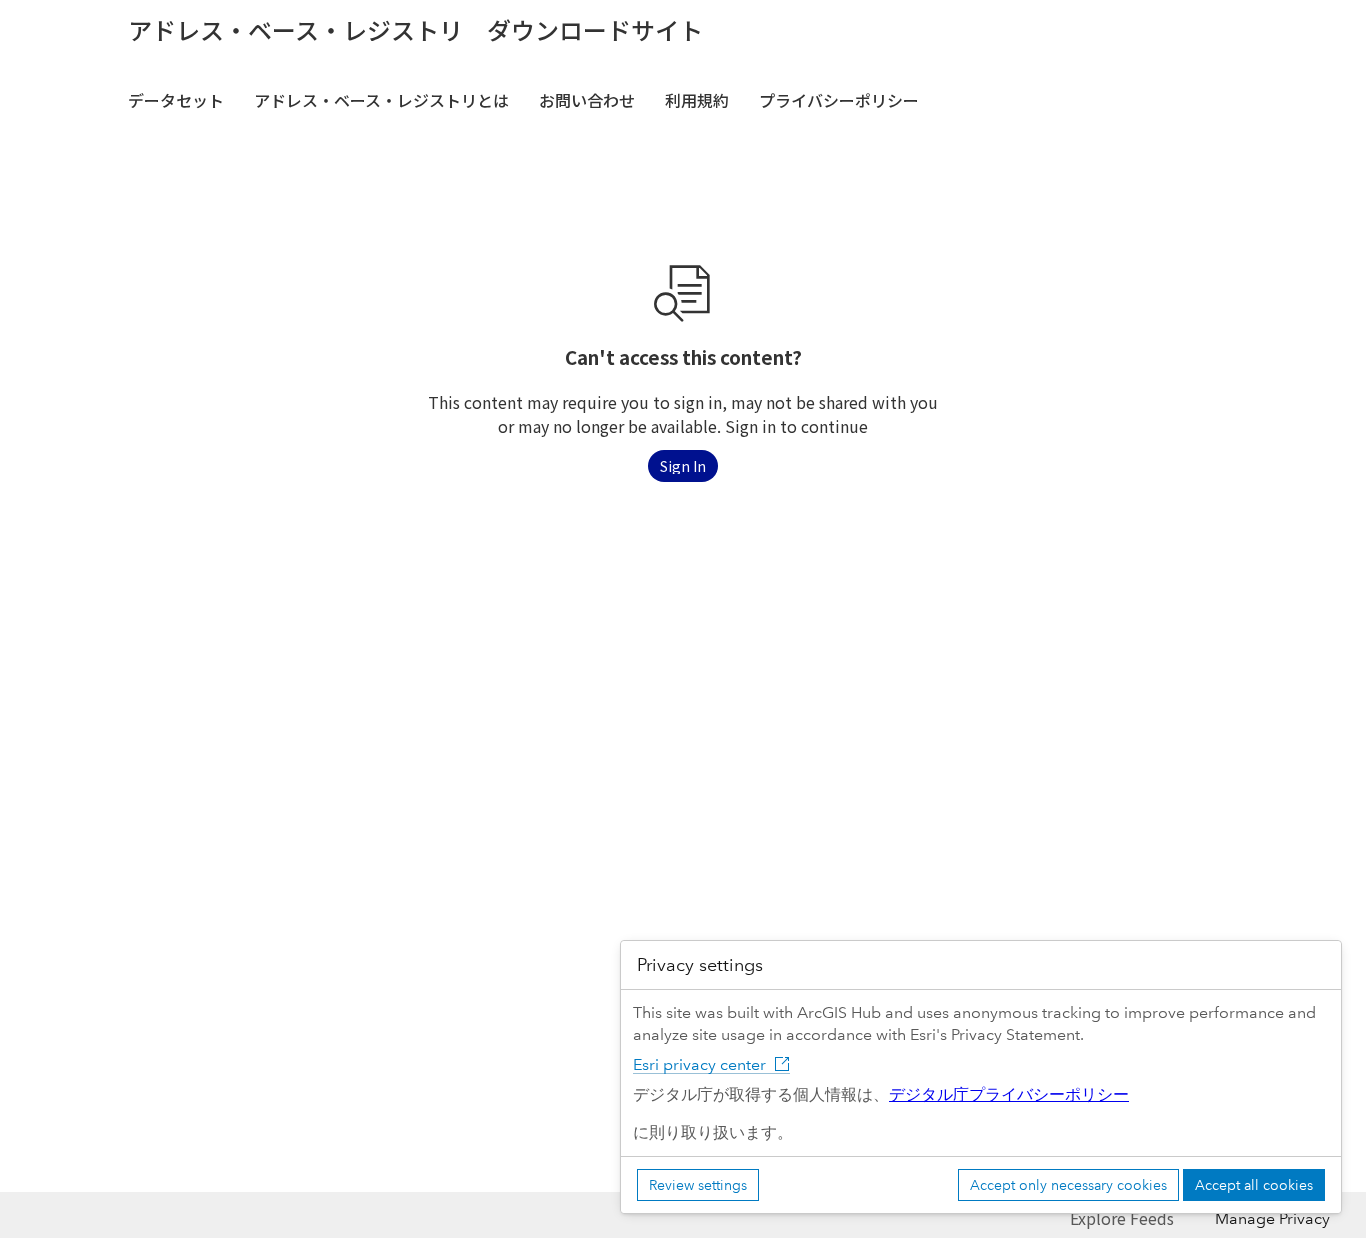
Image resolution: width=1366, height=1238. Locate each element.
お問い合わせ (587, 100)
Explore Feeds (1122, 1218)
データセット (176, 100)
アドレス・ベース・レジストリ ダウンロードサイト (415, 30)
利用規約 (697, 100)
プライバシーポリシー (839, 100)
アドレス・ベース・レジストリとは (381, 100)
